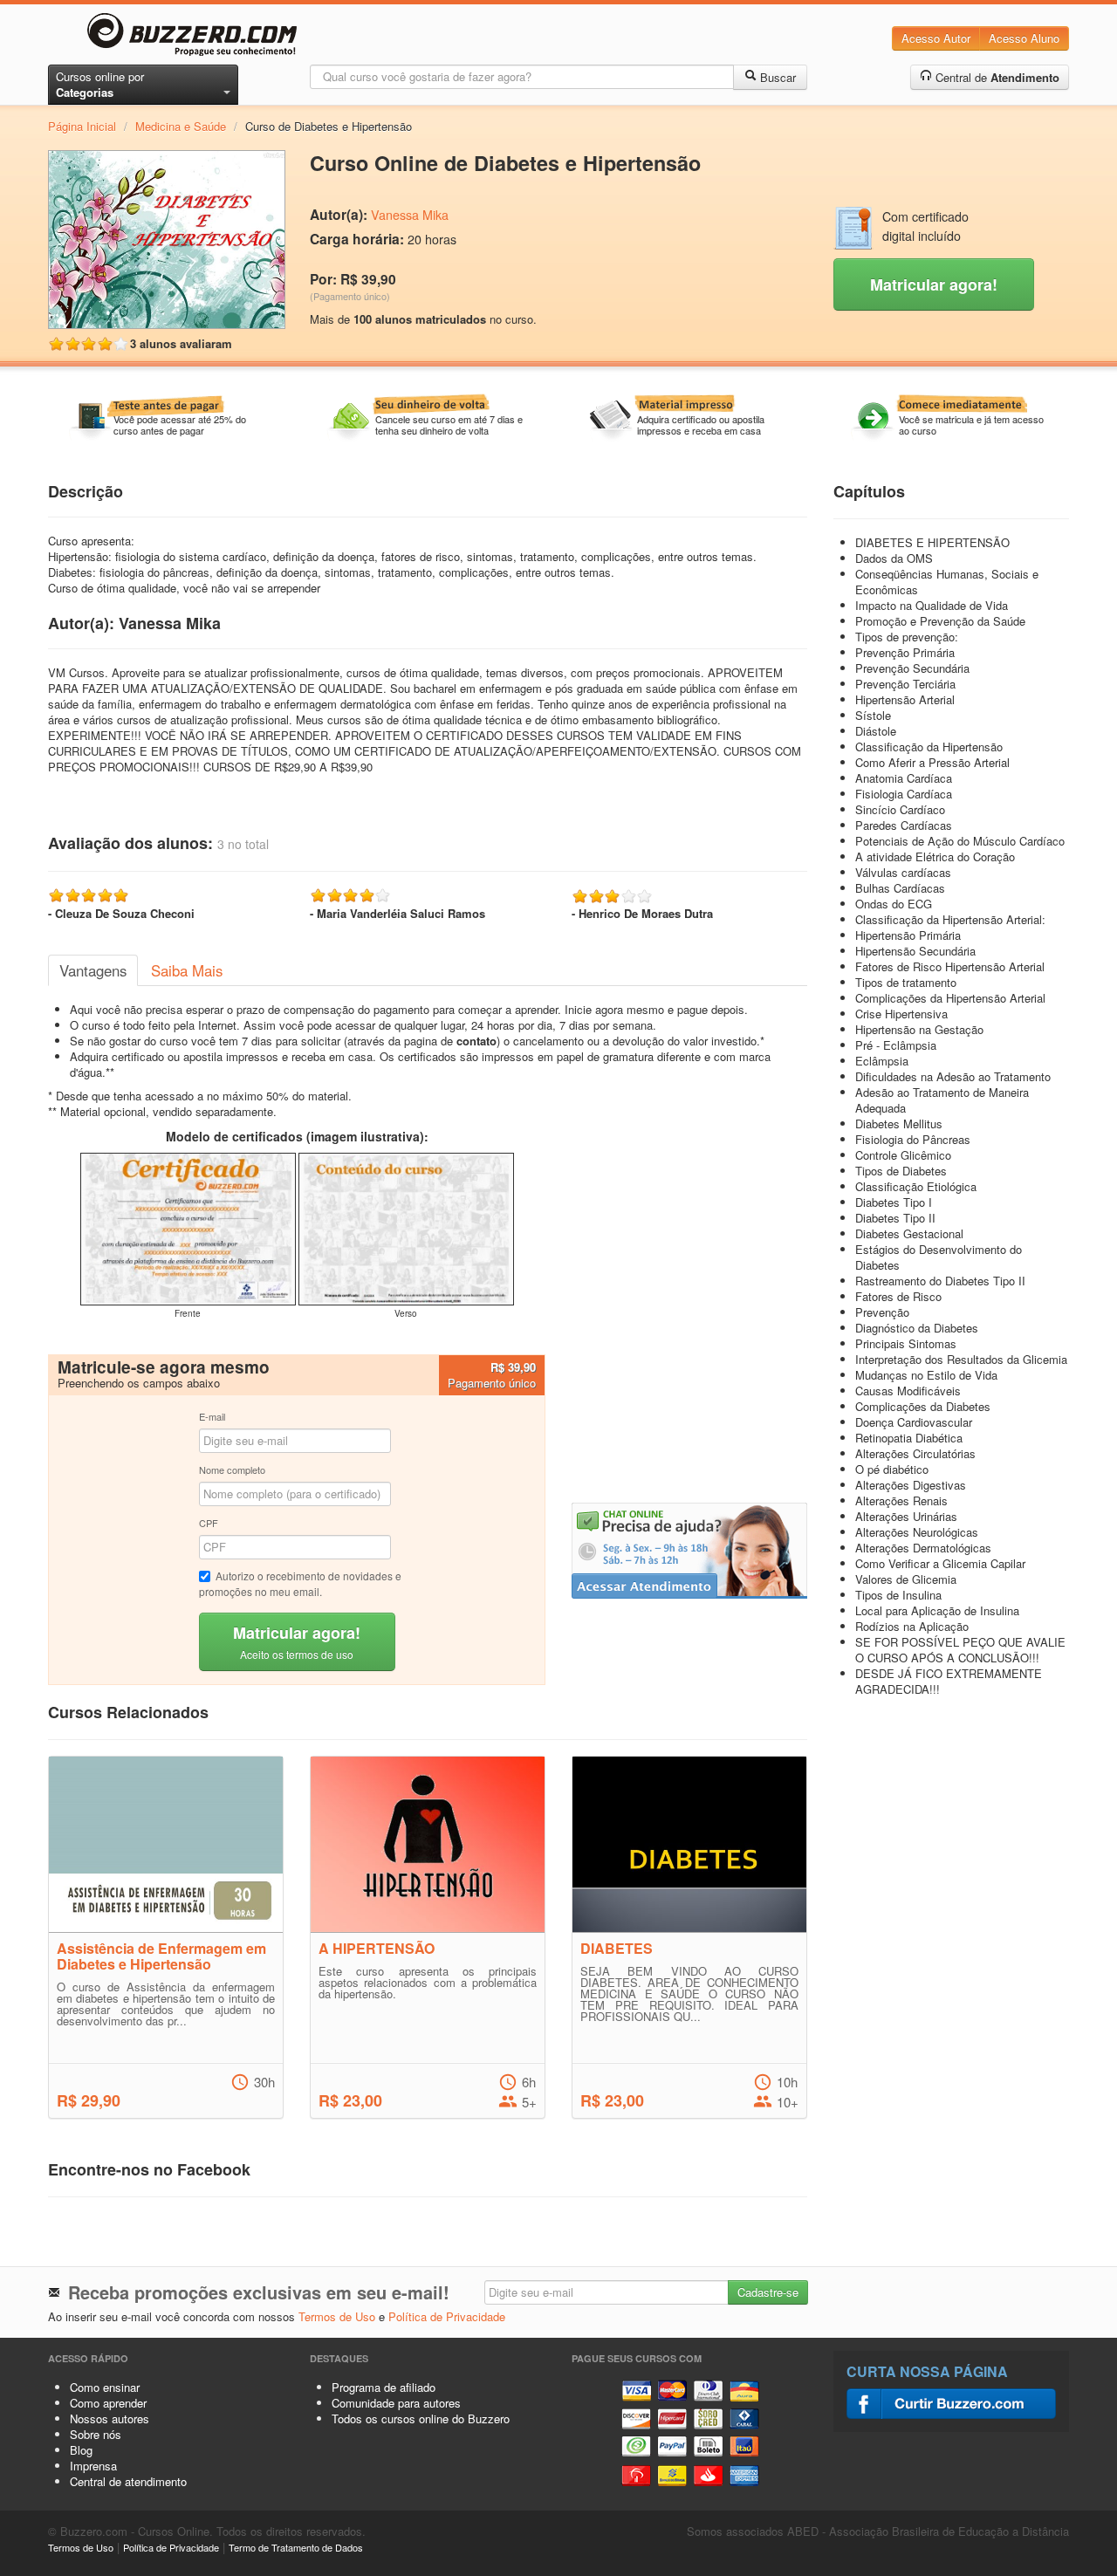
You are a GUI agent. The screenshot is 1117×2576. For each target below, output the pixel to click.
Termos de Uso (337, 2316)
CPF (209, 1523)
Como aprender (108, 2403)
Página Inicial (82, 126)
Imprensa (93, 2466)
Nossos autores (110, 2418)
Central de (996, 77)
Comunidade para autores (396, 2403)
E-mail (212, 1416)
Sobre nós (96, 2434)
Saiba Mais (187, 970)
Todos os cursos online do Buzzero (421, 2418)
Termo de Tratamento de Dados (296, 2547)
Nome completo (232, 1470)
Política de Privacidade (447, 2316)
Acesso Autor (936, 38)
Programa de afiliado (384, 2387)
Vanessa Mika (410, 215)
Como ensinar (105, 2387)
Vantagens (93, 970)
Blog (81, 2450)
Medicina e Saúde (181, 126)
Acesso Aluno (1024, 38)
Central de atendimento (128, 2481)
